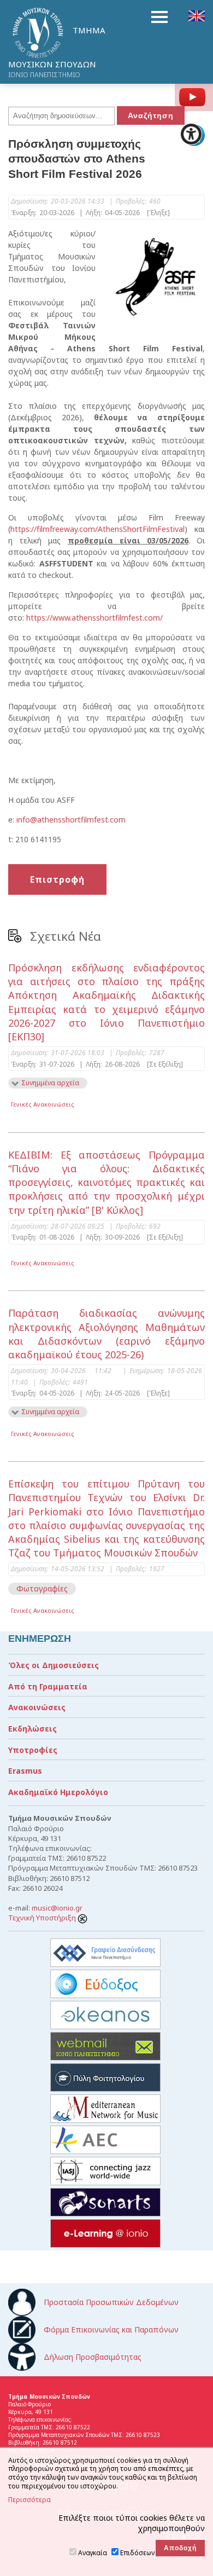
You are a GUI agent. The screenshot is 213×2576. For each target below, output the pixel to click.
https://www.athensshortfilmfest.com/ (94, 618)
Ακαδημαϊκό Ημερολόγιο (58, 1792)
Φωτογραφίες (42, 1588)
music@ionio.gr (57, 1908)
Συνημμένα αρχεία (50, 1083)
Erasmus (25, 1771)
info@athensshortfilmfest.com (71, 820)
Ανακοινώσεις (37, 1707)
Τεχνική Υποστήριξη (43, 1918)
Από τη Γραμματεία (48, 1686)
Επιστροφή (57, 879)
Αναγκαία (93, 2553)
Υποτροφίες (33, 1750)
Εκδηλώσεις (32, 1729)
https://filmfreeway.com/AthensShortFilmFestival (97, 529)
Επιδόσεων (137, 2553)
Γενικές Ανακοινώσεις (43, 1104)
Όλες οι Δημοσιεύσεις (54, 1665)
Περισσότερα (29, 2500)
